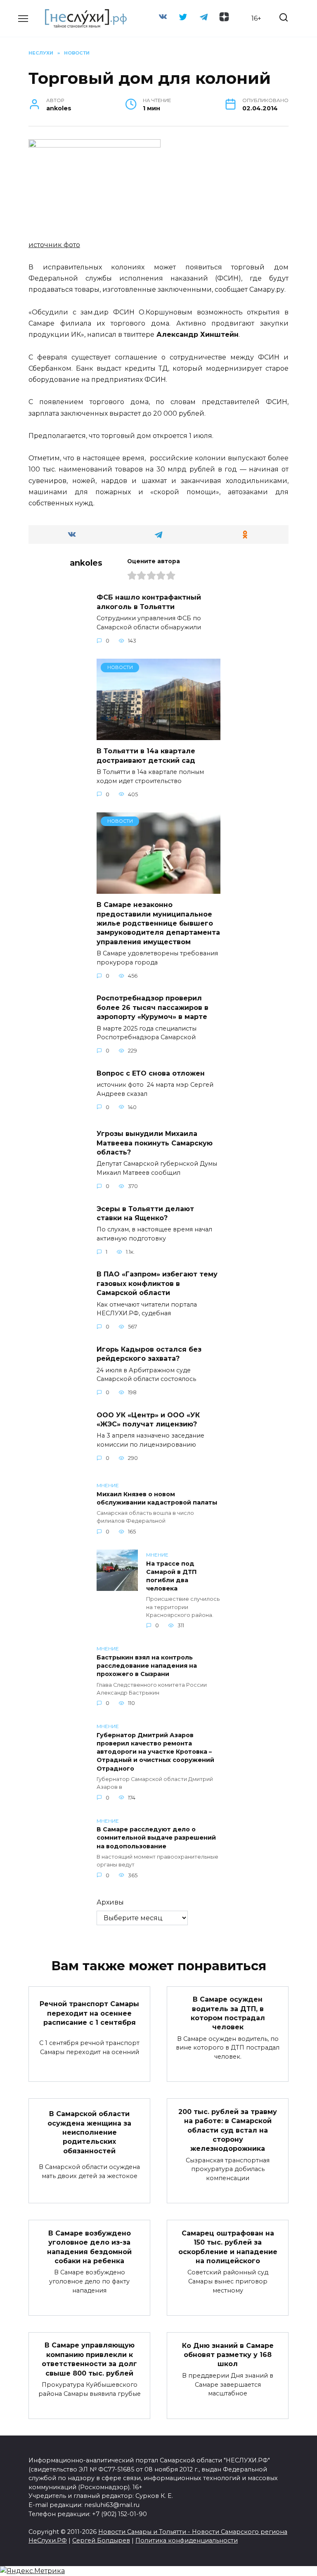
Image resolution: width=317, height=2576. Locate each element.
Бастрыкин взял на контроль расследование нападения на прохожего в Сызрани (147, 1666)
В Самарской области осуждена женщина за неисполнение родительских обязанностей (89, 2132)
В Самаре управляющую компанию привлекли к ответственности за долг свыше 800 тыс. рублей (89, 2359)
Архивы (110, 1902)
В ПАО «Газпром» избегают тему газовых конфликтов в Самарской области (157, 1283)
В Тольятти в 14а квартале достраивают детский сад (146, 756)
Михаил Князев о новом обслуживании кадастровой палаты (157, 1498)
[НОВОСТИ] (158, 735)
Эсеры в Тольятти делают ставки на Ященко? (145, 1213)
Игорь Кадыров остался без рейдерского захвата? (149, 1353)
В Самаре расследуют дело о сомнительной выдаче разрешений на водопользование (156, 1838)
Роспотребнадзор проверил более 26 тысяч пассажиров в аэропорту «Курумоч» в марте (153, 1007)
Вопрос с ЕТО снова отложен (151, 1073)
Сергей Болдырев (101, 2540)
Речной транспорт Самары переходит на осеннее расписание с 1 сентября (89, 2013)
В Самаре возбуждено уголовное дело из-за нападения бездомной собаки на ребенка (89, 2247)
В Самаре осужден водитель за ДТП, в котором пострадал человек (228, 2013)
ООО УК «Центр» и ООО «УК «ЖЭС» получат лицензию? (148, 1419)
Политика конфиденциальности (187, 2540)
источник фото (54, 245)
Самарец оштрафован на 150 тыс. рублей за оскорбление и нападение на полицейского (228, 2247)
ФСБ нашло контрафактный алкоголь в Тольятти (149, 602)
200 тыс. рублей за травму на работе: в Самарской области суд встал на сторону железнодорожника (228, 2130)
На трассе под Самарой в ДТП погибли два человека (172, 1576)
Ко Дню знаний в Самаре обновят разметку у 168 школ (228, 2355)
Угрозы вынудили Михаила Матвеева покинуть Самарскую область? (155, 1143)
